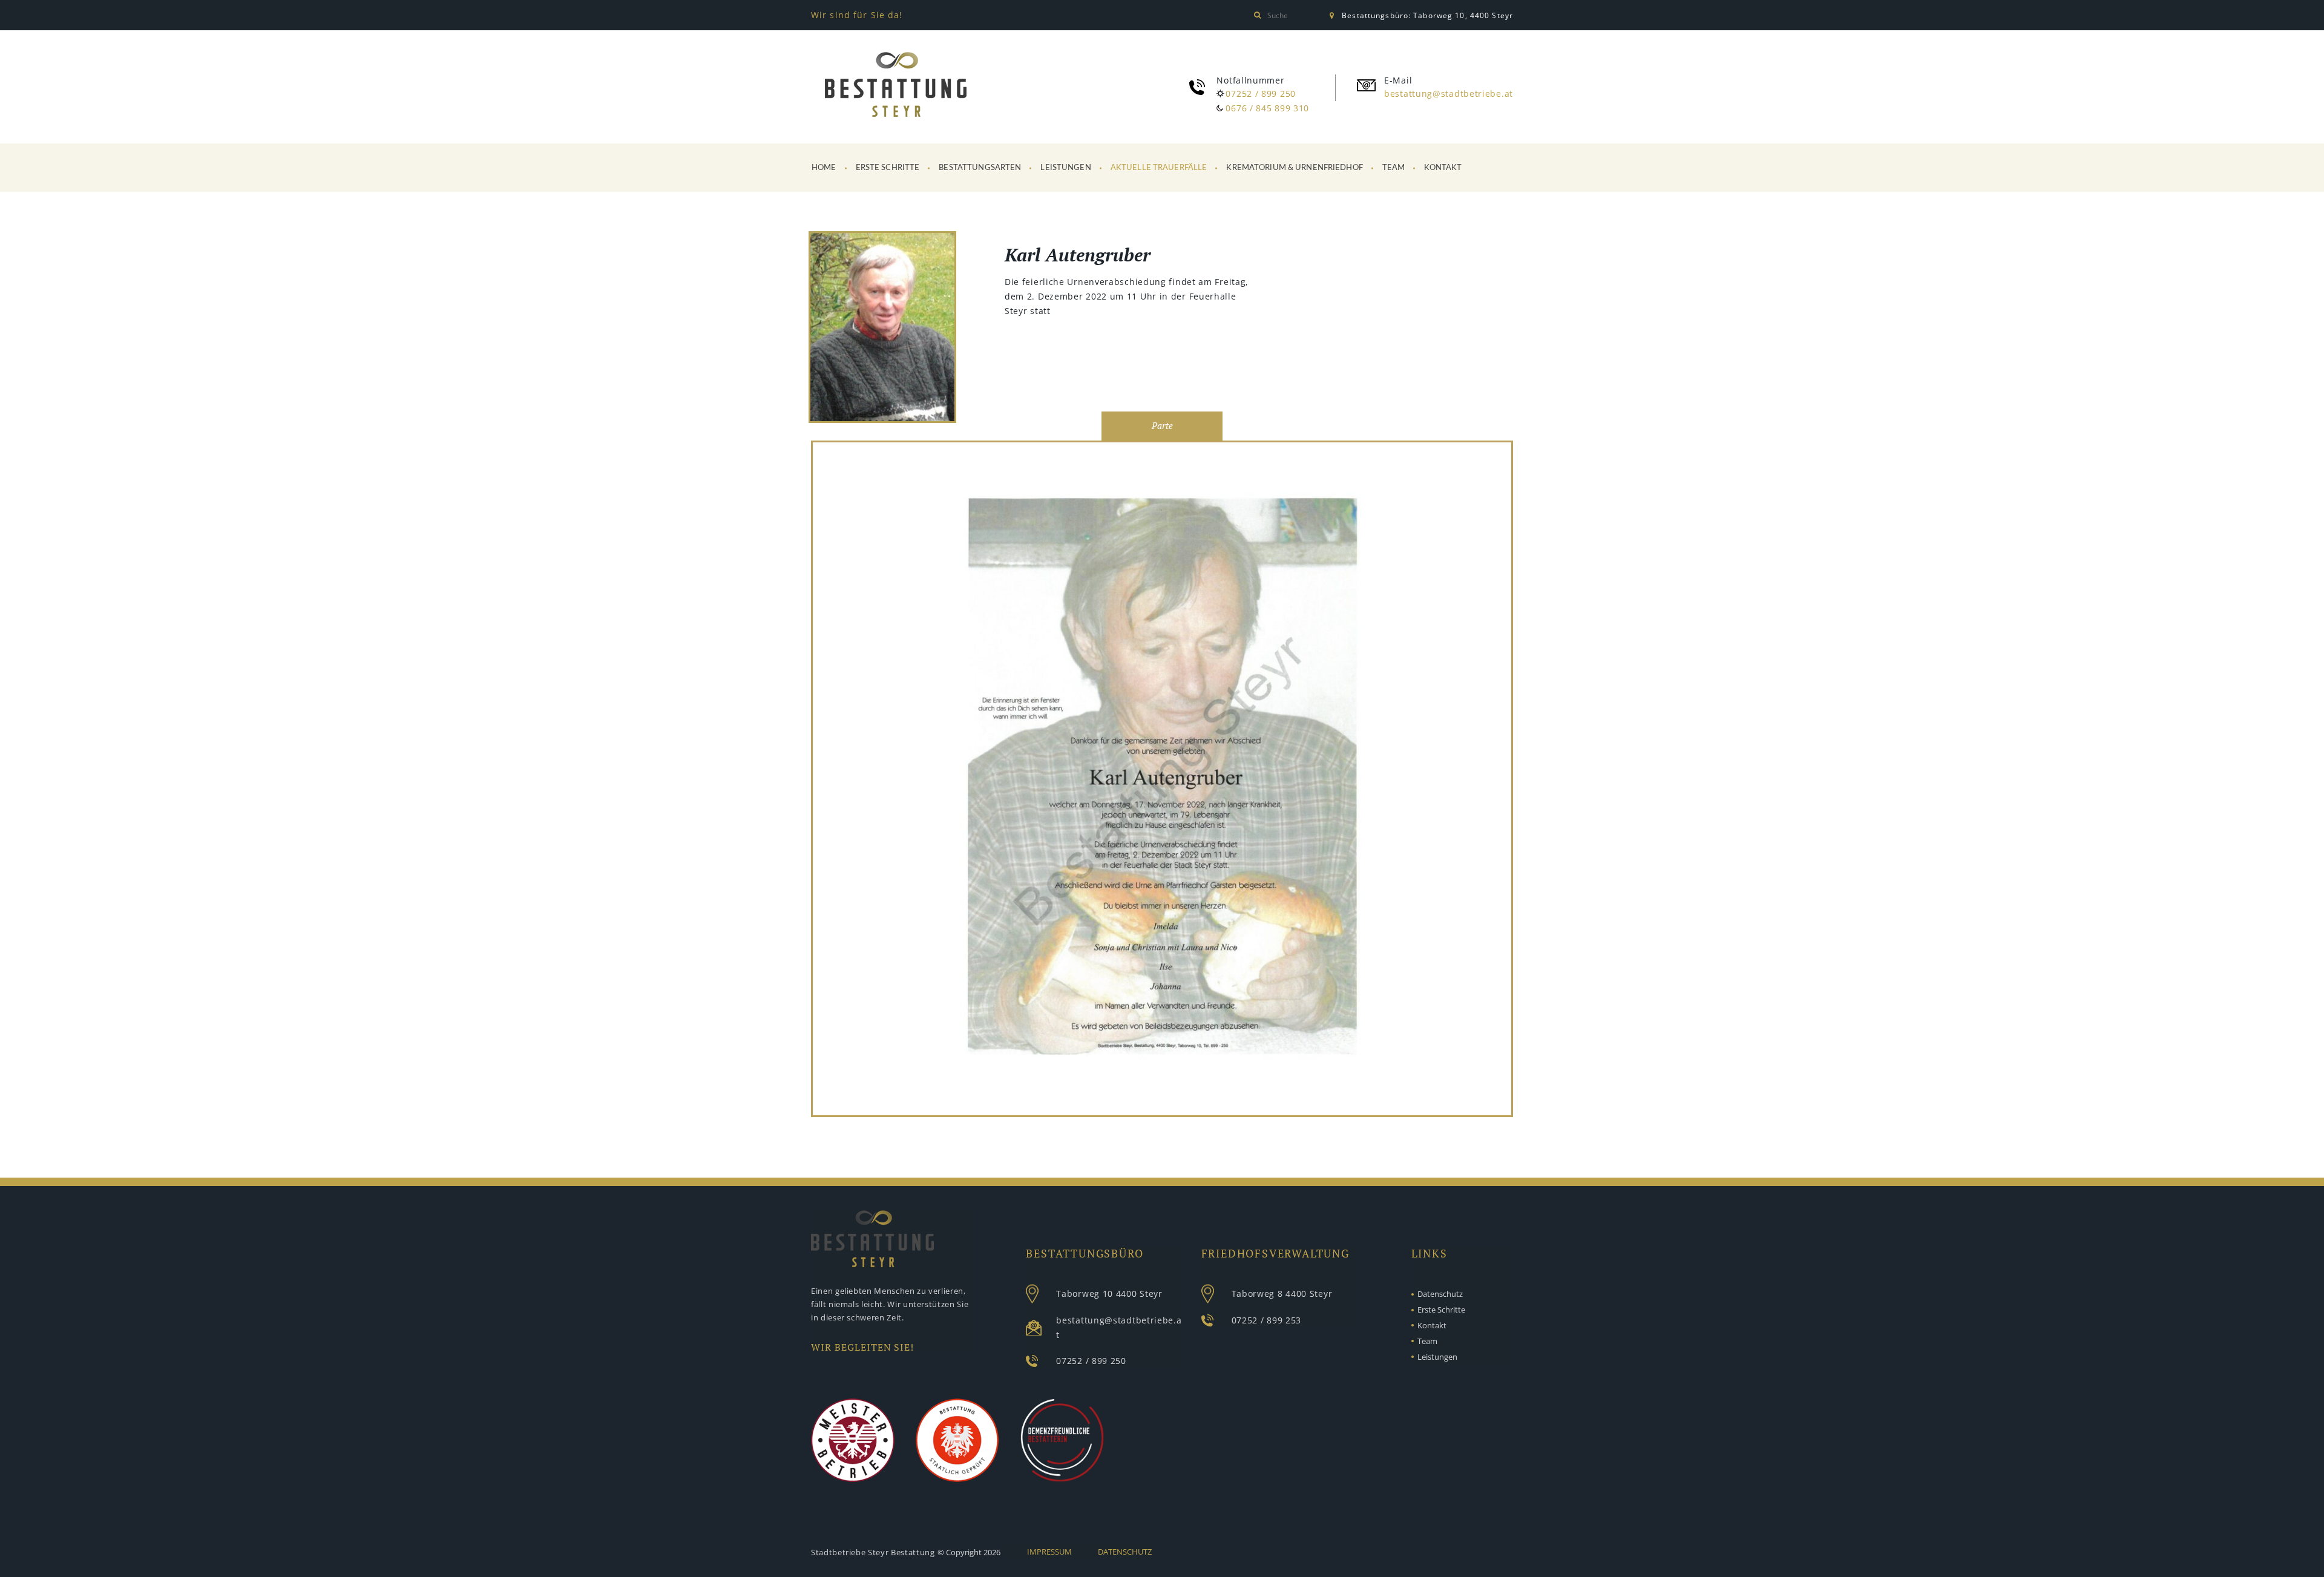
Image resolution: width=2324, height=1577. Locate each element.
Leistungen (1065, 168)
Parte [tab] (1162, 426)
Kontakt (1443, 168)
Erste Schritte (888, 168)
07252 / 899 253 (1267, 1320)
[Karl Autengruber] (882, 329)
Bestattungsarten (980, 168)
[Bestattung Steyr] (896, 85)
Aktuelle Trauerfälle (1159, 168)
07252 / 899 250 (1261, 93)
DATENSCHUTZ (1125, 1552)
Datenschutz (1440, 1294)
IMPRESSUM (1049, 1552)
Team (1394, 168)
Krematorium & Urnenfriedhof (1295, 168)
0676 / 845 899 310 (1267, 108)
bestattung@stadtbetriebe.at (1449, 93)
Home (824, 168)
